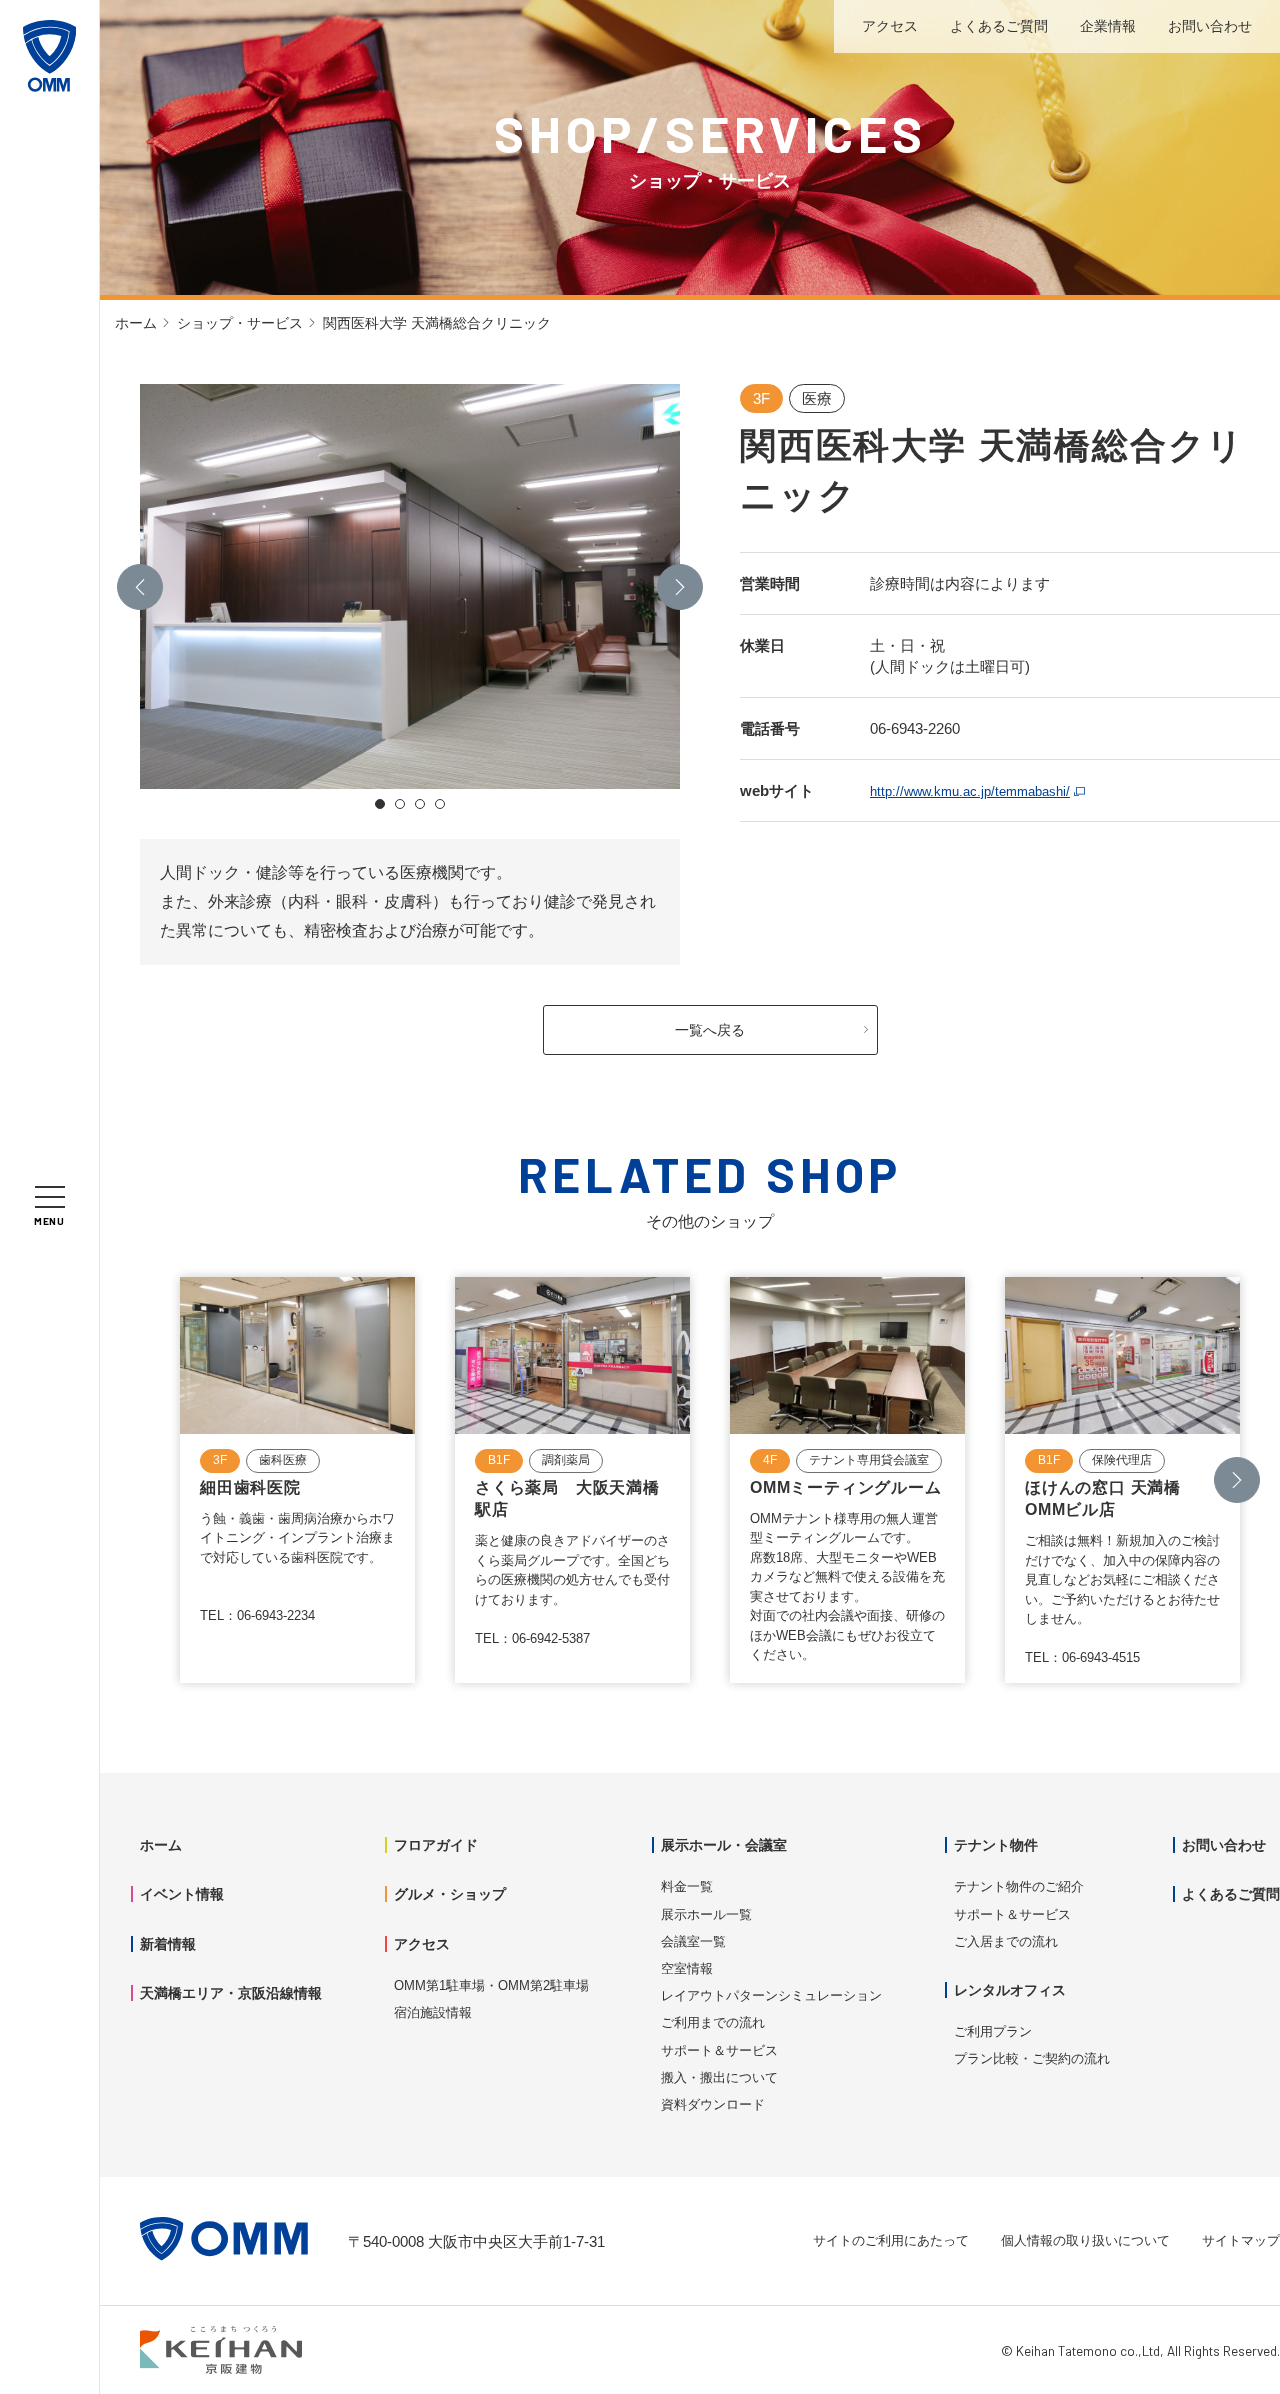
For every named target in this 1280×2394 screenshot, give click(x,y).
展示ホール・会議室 (724, 1845)
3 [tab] (420, 804)
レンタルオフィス (1010, 1990)
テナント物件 (996, 1845)
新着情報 (168, 1944)
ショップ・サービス (240, 323)
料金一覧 (687, 1886)
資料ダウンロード (713, 2104)
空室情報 (687, 1968)
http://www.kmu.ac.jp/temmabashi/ (970, 791)
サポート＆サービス (719, 2050)
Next (680, 586)
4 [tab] (440, 804)
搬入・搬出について (719, 2077)
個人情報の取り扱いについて (1085, 2240)
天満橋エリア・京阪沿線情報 (231, 1993)
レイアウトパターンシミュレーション (771, 1995)
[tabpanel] (410, 586)
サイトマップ (1241, 2240)
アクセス (890, 26)
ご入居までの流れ (1006, 1941)
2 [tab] (400, 804)
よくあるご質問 (999, 26)
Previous (140, 586)
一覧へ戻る (710, 1030)
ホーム (136, 323)
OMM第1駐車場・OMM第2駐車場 (491, 1985)
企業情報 (1108, 26)
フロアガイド (436, 1845)
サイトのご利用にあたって (891, 2240)
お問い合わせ (1210, 26)
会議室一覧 (693, 1941)
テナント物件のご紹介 (1019, 1886)
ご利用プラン (993, 2031)
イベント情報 (182, 1894)
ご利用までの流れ (713, 2022)
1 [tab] (380, 804)
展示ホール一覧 (706, 1914)
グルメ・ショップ (450, 1894)
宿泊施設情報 (433, 2012)
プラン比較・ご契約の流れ (1032, 2058)
